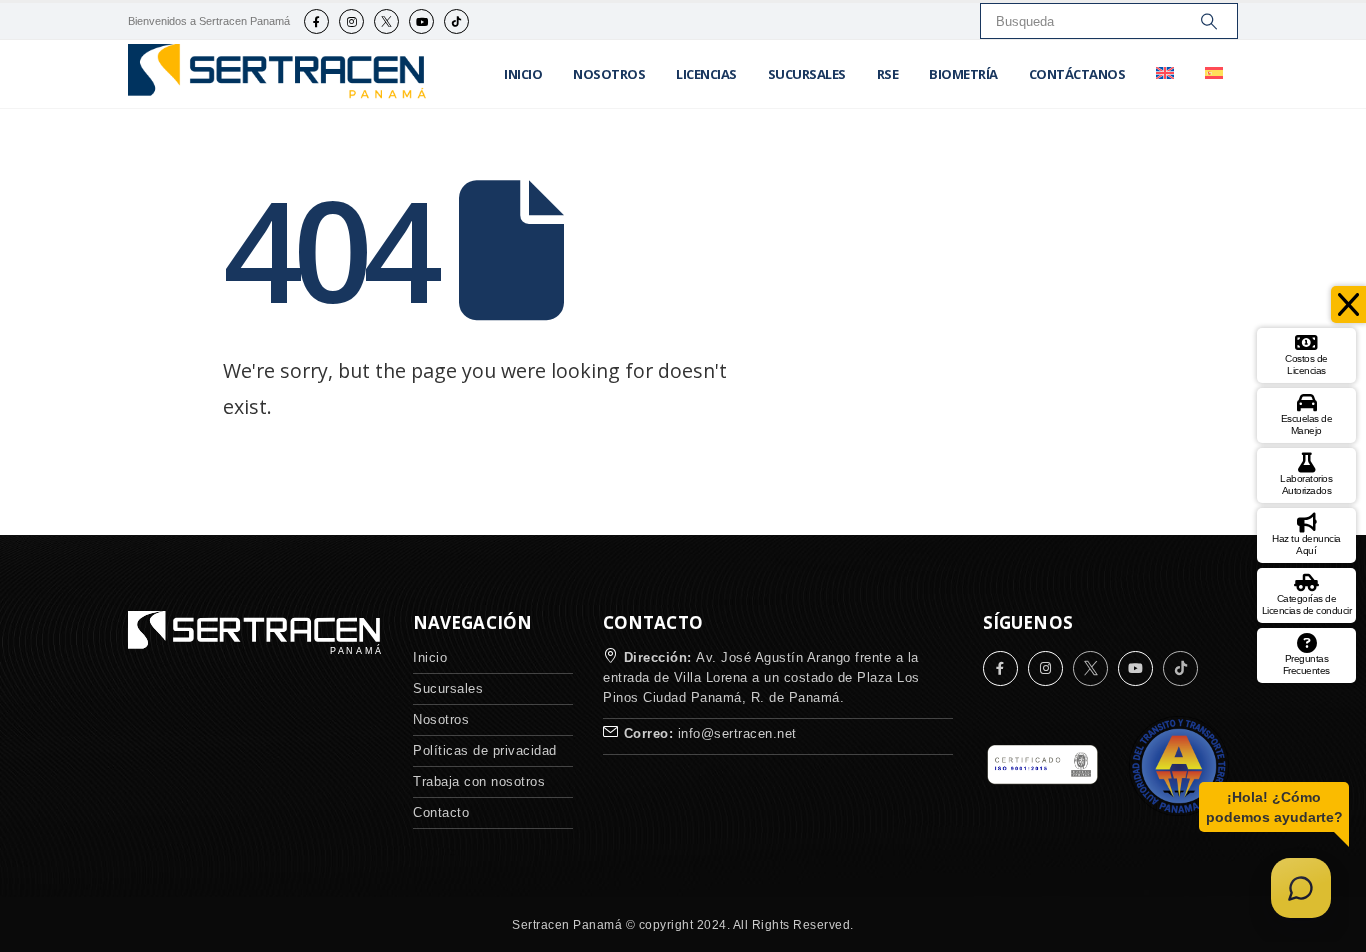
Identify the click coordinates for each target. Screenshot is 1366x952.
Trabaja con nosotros (479, 781)
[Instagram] (351, 21)
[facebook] (316, 21)
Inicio (523, 74)
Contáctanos (1077, 74)
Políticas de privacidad (485, 750)
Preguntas (1306, 664)
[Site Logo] (278, 74)
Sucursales (807, 74)
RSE (888, 74)
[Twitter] (386, 21)
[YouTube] (421, 21)
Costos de (1306, 364)
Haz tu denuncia (1306, 544)
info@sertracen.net (737, 733)
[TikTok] (456, 21)
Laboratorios (1306, 484)
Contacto (441, 812)
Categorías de (1307, 604)
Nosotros (609, 74)
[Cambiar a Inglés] (1165, 74)
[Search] (1209, 21)
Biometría (963, 74)
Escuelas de (1307, 424)
